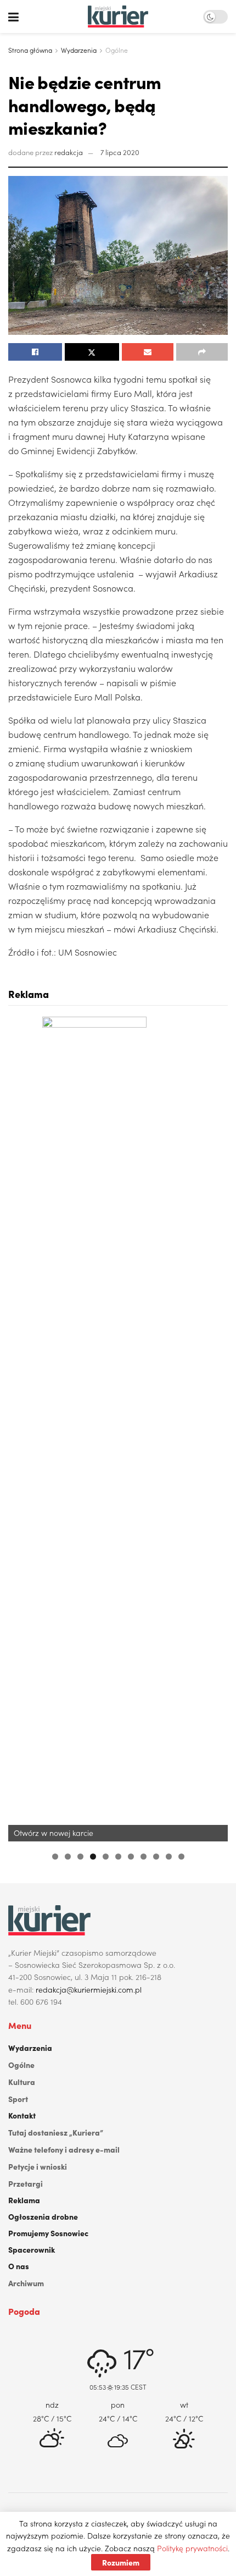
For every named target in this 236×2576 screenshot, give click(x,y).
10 (169, 1857)
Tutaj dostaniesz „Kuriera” (56, 2132)
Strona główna (30, 50)
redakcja (69, 152)
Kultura (22, 2082)
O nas (19, 2266)
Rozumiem (121, 2562)
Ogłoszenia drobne (43, 2216)
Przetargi (26, 2183)
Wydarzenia (79, 50)
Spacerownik (32, 2249)
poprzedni (22, 1428)
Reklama (24, 2200)
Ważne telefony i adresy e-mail (64, 2149)
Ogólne (117, 50)
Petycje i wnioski (38, 2166)
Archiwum (26, 2283)
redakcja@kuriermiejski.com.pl (89, 1989)
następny (214, 1428)
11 (181, 1857)
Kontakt (22, 2115)
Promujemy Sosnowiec (48, 2233)
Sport (18, 2099)
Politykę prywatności (192, 2548)
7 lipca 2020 (120, 152)
